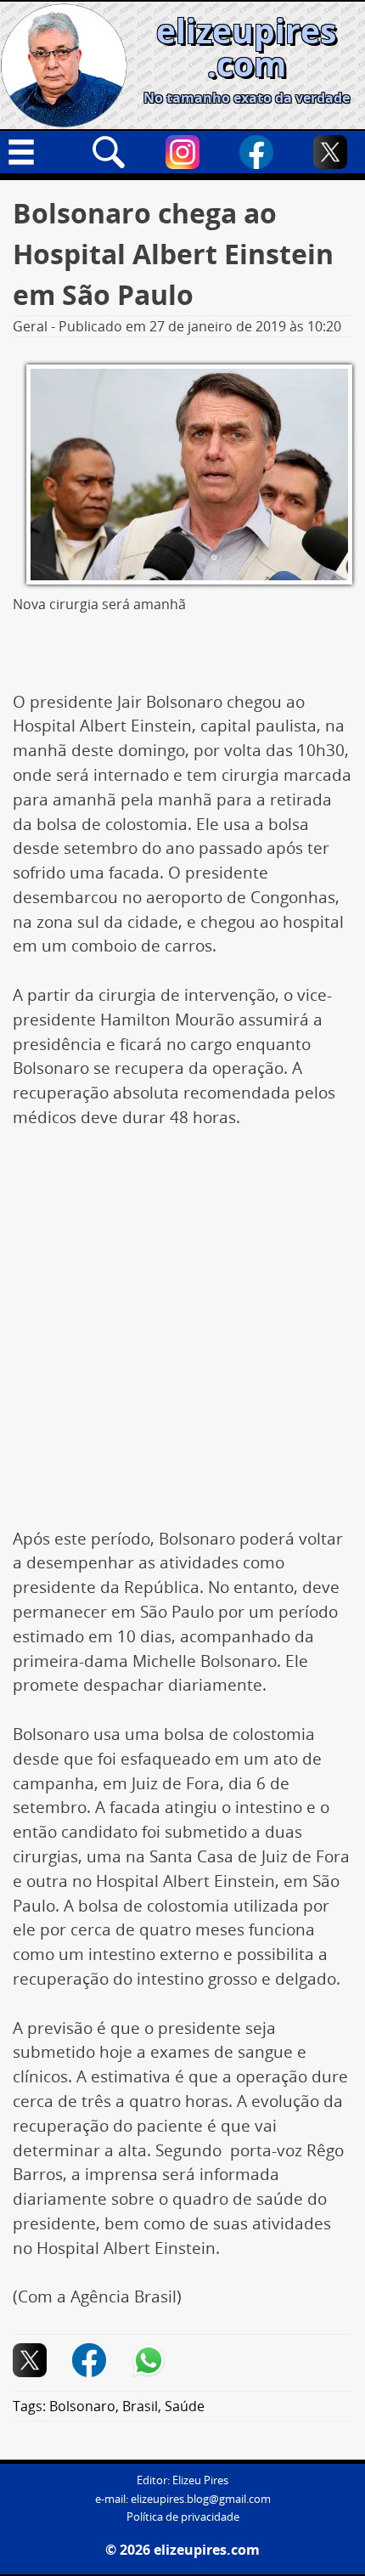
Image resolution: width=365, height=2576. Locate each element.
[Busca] (109, 152)
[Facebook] (256, 152)
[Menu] (35, 152)
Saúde (185, 2406)
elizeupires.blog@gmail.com (201, 2499)
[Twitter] (330, 152)
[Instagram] (182, 152)
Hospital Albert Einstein (126, 2248)
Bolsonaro (82, 2406)
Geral (30, 326)
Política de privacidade (183, 2517)
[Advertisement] (182, 1337)
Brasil (140, 2406)
